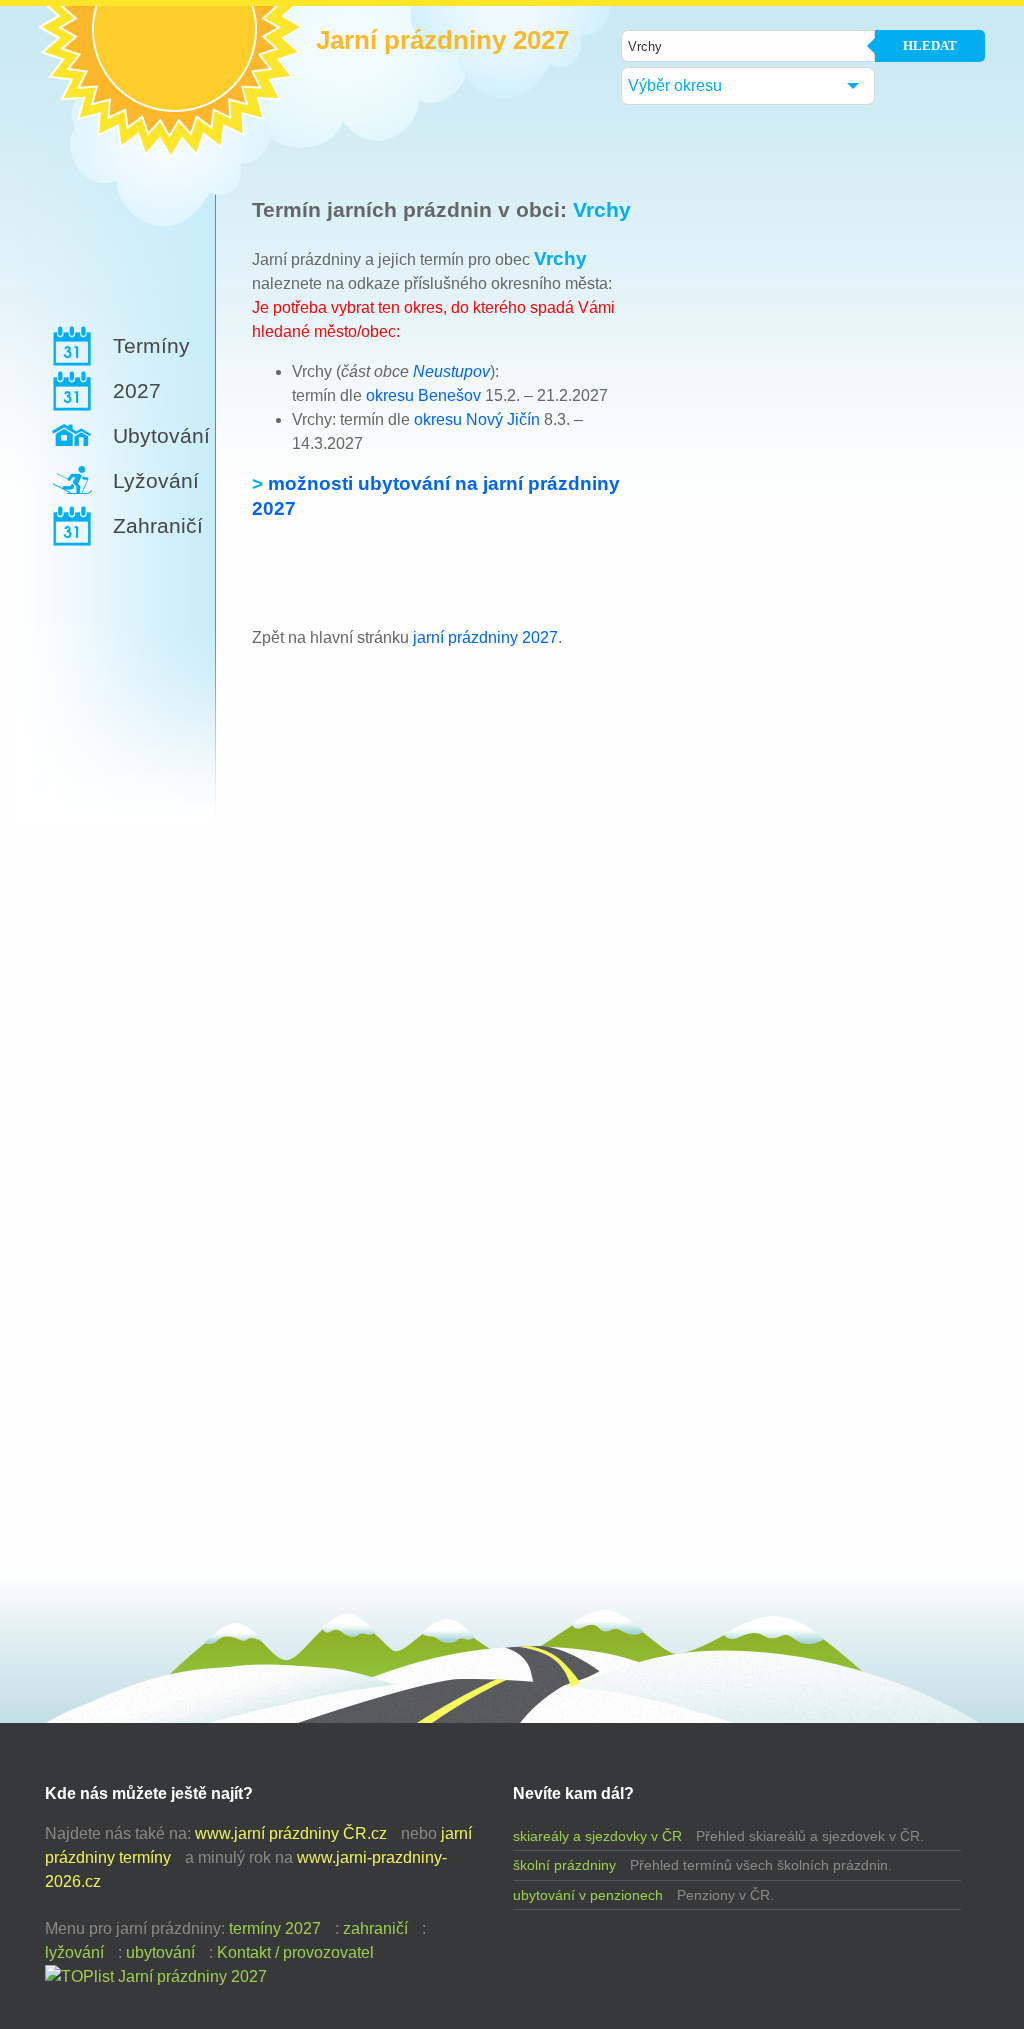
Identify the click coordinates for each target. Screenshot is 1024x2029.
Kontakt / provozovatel (295, 1952)
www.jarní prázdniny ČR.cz (291, 1833)
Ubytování (161, 435)
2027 (137, 390)
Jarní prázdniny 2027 (442, 40)
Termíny (151, 345)
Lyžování (156, 480)
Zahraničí (158, 525)
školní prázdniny (564, 1865)
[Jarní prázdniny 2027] (156, 1976)
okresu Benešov (423, 395)
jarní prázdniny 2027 (485, 637)
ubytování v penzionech (588, 1895)
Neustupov (451, 371)
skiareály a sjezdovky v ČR (597, 1836)
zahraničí (375, 1928)
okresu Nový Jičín (477, 419)
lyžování (74, 1952)
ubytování (160, 1952)
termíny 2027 (275, 1928)
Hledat (930, 45)
